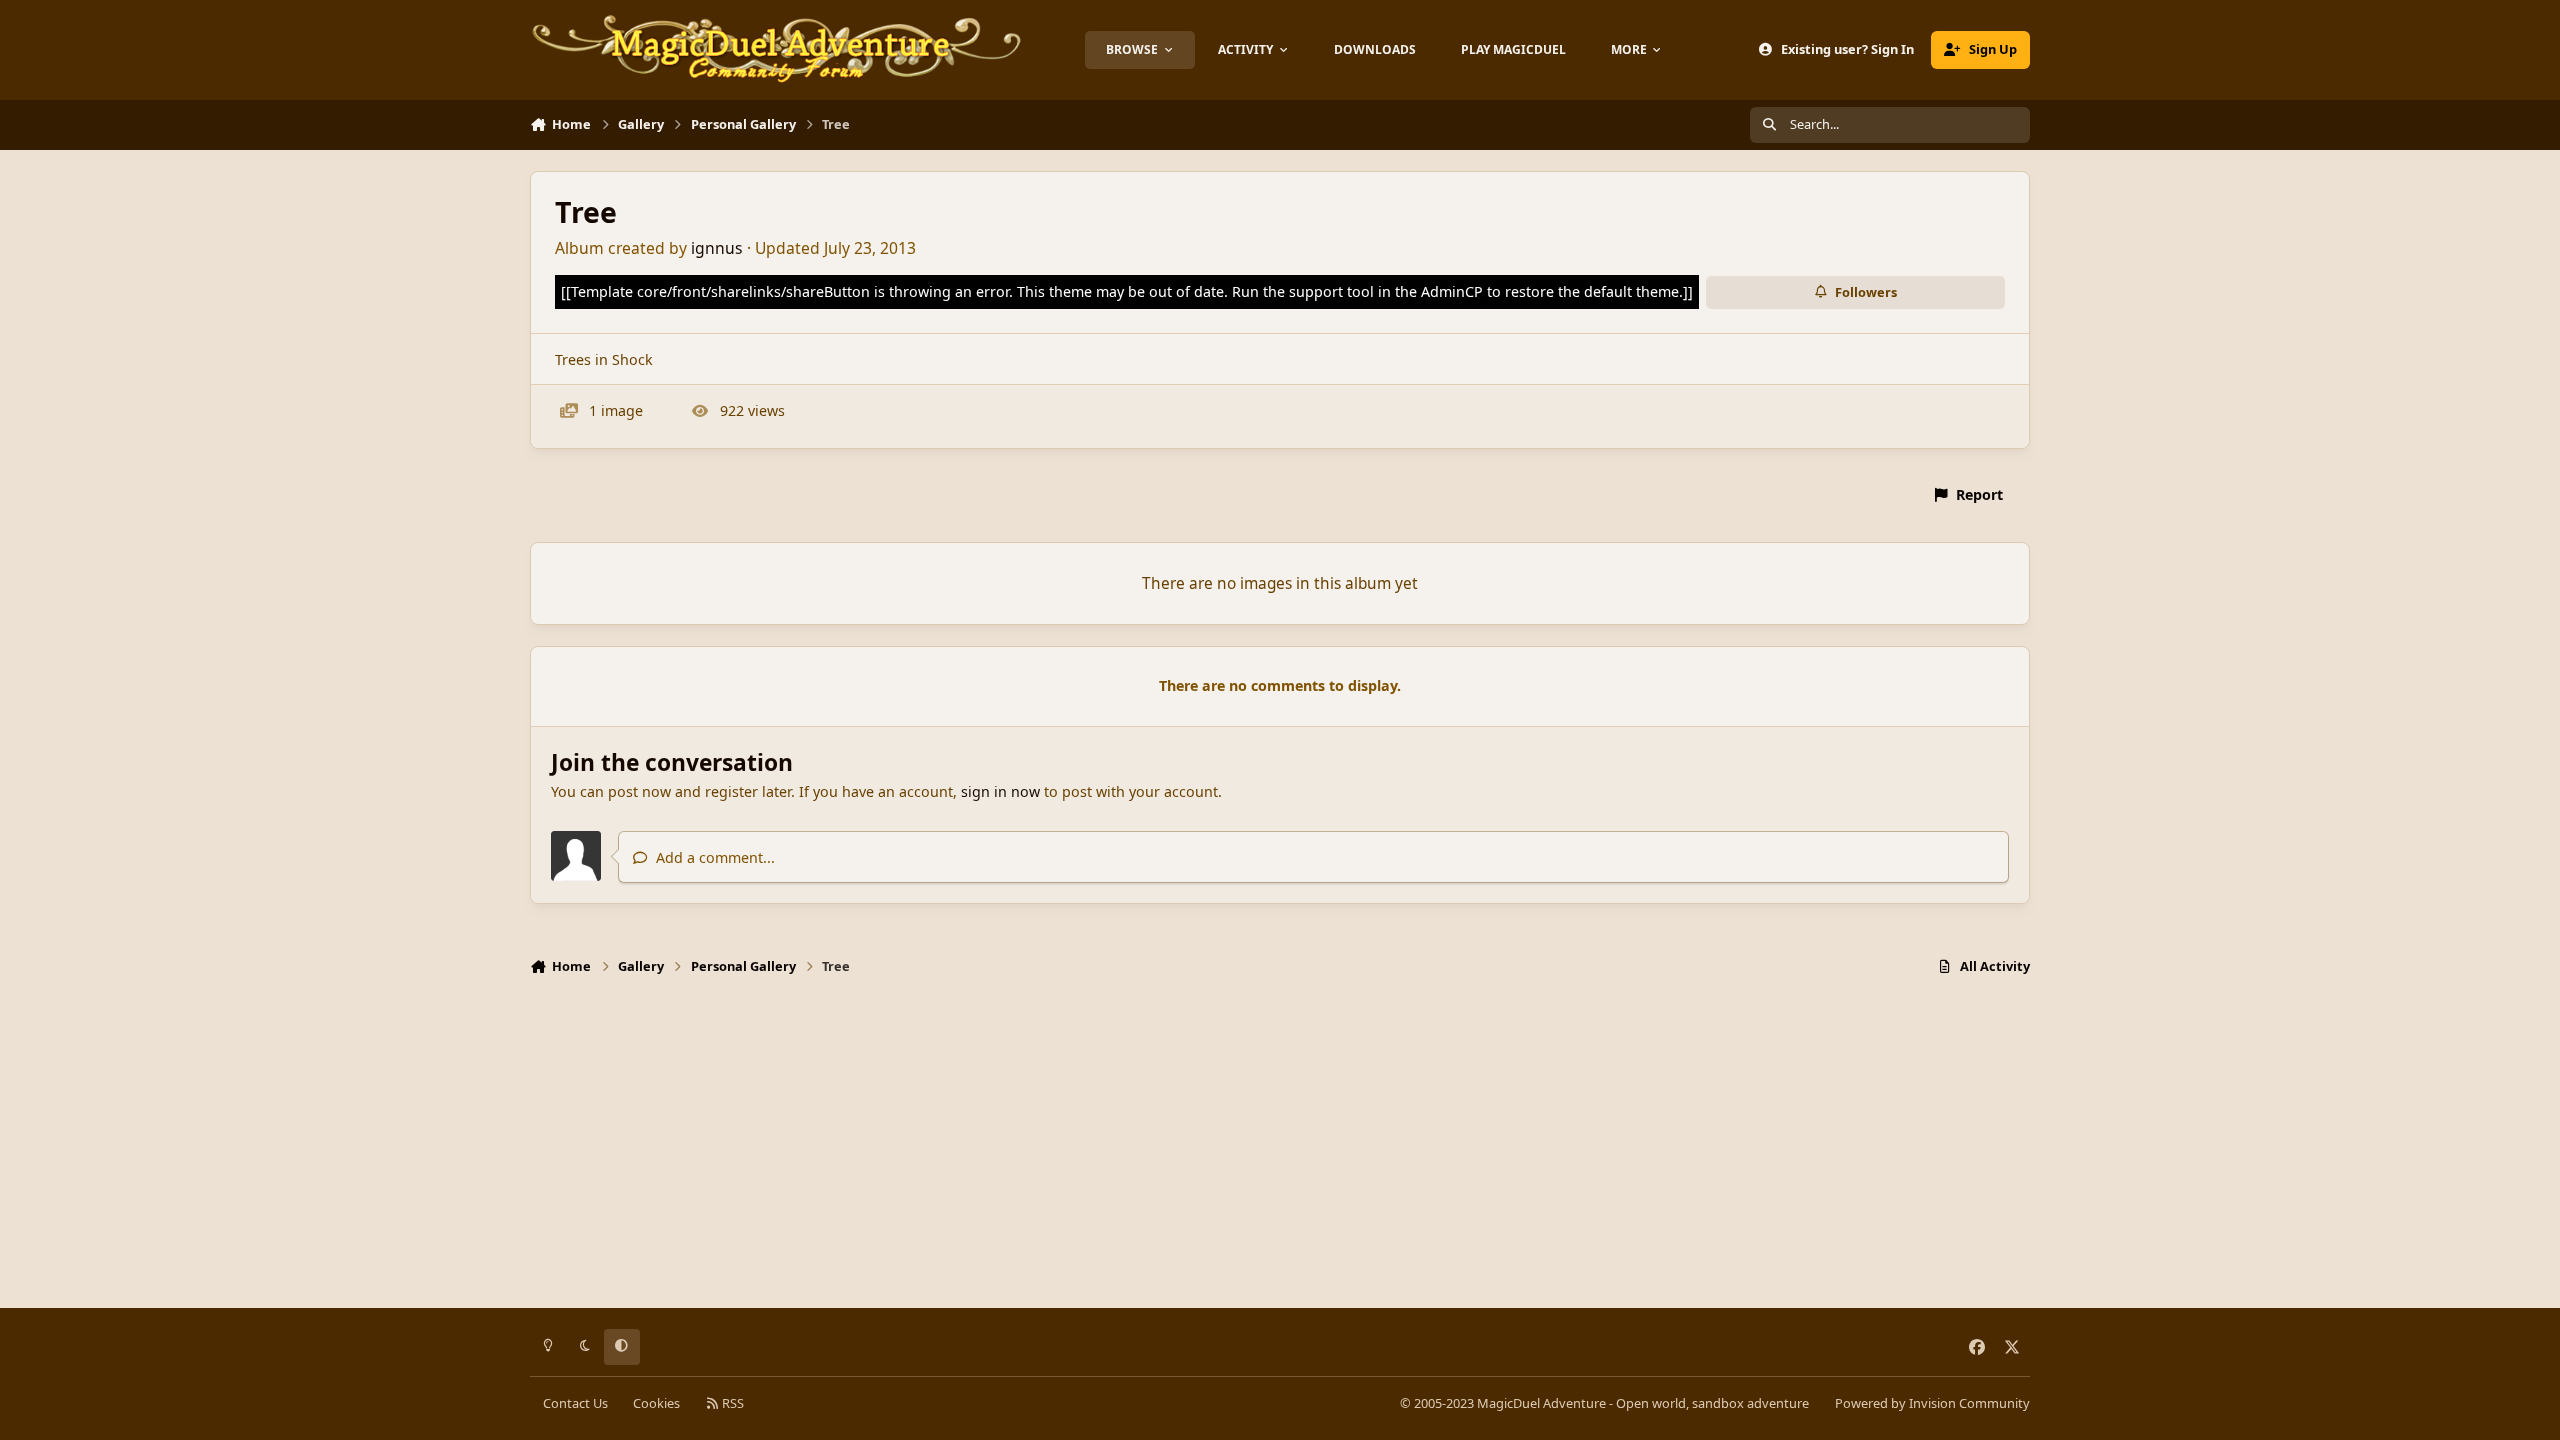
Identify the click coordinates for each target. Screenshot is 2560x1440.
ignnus (717, 248)
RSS (731, 1403)
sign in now (1000, 791)
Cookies (656, 1403)
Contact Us (575, 1403)
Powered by (1932, 1403)
